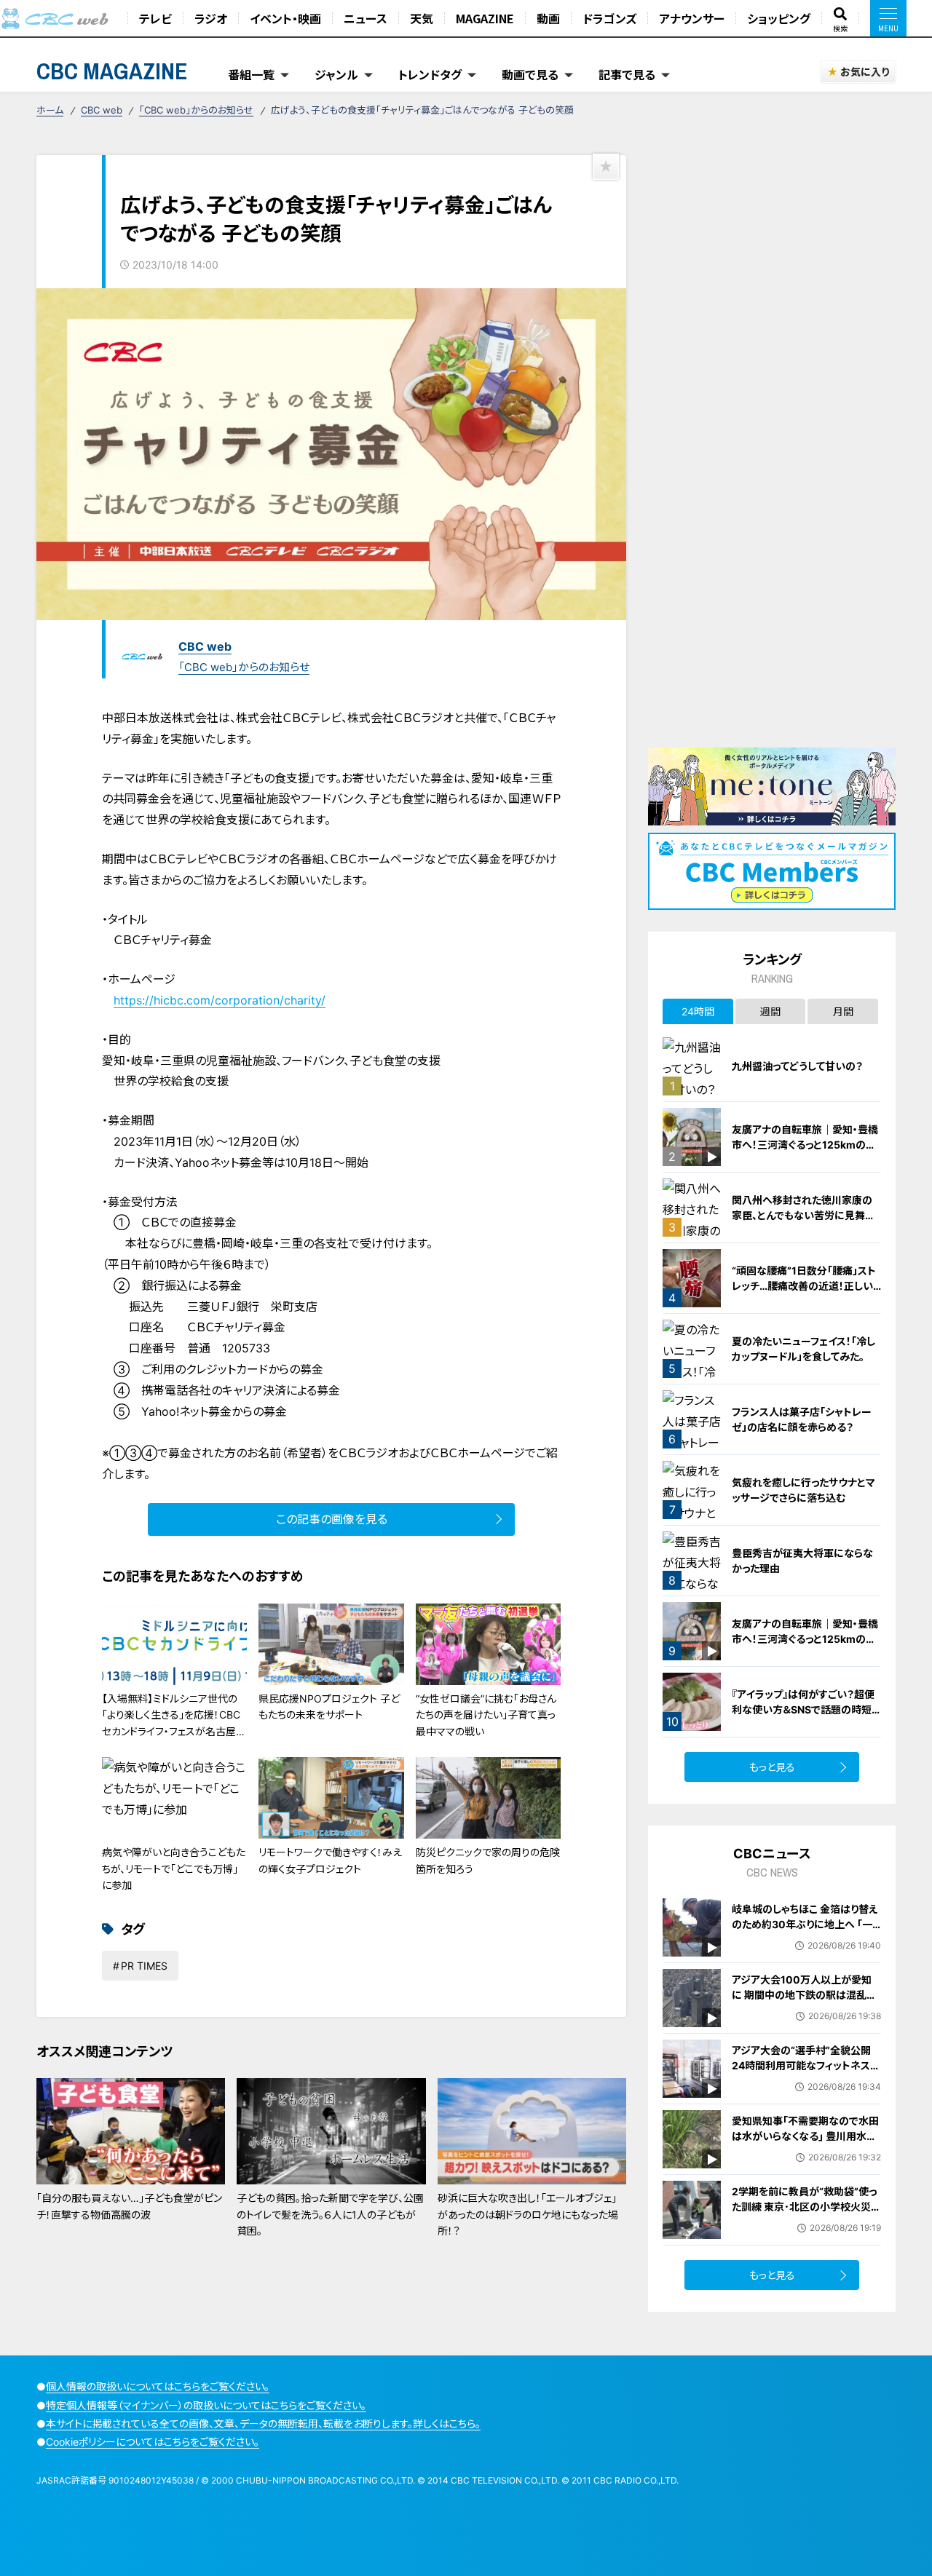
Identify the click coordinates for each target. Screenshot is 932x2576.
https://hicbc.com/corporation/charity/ (220, 1000)
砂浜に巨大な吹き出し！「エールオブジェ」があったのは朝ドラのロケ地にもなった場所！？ (528, 2214)
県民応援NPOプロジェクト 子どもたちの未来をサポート (329, 1707)
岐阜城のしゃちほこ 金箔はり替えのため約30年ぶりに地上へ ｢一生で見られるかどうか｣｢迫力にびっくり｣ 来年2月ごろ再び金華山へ (806, 1932)
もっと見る (772, 1767)
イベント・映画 (285, 18)
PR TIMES (144, 1966)
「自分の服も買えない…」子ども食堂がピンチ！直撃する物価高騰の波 (129, 2206)
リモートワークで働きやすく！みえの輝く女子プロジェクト (330, 1860)
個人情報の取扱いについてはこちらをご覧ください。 (158, 2386)
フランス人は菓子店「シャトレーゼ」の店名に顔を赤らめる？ (802, 1419)
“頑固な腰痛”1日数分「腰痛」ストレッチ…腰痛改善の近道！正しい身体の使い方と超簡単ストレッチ (805, 1286)
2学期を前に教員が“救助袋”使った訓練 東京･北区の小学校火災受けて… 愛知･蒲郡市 (806, 2207)
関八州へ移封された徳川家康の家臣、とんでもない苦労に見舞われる (803, 1215)
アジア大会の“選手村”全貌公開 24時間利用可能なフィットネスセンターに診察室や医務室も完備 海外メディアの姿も (806, 2073)
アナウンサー (692, 18)
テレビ (155, 18)
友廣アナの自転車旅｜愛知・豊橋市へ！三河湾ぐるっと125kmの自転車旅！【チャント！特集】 (805, 1145)
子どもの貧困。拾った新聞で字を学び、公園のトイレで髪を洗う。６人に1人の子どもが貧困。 (330, 2214)
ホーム (50, 110)
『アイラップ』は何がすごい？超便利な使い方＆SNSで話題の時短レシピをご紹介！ (806, 1709)
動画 (548, 18)
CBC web (102, 110)
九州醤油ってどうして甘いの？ (797, 1066)
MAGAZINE (485, 18)
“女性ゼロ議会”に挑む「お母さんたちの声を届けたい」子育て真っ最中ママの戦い (486, 1715)
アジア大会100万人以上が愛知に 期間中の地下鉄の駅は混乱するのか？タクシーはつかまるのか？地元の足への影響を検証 (804, 2002)
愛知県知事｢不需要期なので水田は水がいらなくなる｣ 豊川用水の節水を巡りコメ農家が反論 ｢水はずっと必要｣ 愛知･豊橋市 (805, 2144)
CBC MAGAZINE (112, 71)
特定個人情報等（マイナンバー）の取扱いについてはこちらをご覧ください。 (206, 2405)
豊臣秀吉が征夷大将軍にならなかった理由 (802, 1561)
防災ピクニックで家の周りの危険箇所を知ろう (488, 1860)
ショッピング (779, 18)
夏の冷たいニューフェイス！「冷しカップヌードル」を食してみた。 (803, 1349)
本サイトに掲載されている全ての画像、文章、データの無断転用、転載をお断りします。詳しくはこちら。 (263, 2424)
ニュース (366, 18)
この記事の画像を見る (332, 1519)
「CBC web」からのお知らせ (196, 110)
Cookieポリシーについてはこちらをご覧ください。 (153, 2442)
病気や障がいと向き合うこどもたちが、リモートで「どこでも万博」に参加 (174, 1868)
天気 (422, 18)
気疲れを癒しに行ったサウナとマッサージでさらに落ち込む (803, 1490)
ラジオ (211, 18)
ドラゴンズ (609, 18)
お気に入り (865, 72)
